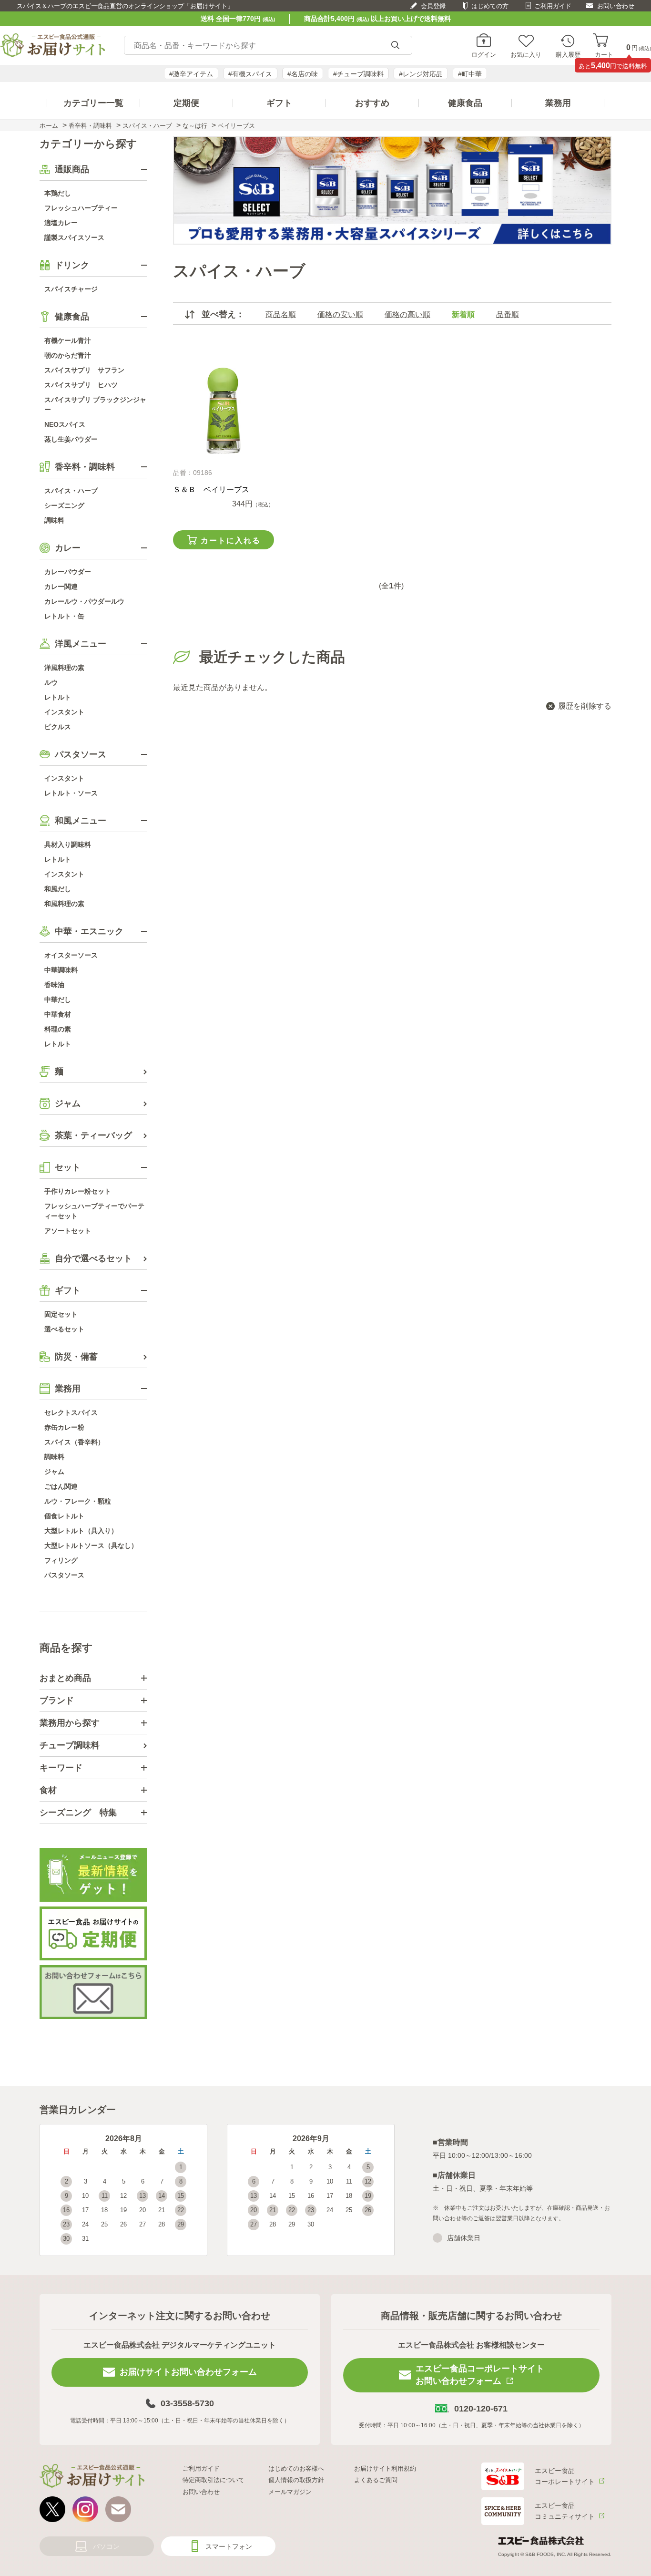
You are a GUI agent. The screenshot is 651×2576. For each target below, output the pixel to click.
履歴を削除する (585, 706)
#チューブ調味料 (358, 74)
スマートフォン (229, 2546)
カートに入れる (231, 541)
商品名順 (281, 314)
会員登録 (433, 6)
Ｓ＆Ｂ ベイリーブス (211, 489)
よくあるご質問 (376, 2480)
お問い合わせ (616, 6)
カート (604, 54)
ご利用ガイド (553, 6)
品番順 (508, 314)
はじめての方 (490, 6)
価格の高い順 (407, 314)
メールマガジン (290, 2492)
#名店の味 (303, 74)
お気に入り (526, 54)
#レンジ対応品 (421, 74)
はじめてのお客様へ (296, 2468)
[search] (395, 46)
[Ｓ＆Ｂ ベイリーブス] (223, 411)
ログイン (484, 54)
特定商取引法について (214, 2480)
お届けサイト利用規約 (385, 2468)
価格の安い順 (340, 314)
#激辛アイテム (191, 74)
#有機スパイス (250, 74)
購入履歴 (568, 54)
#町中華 (470, 74)
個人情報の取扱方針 (296, 2480)
